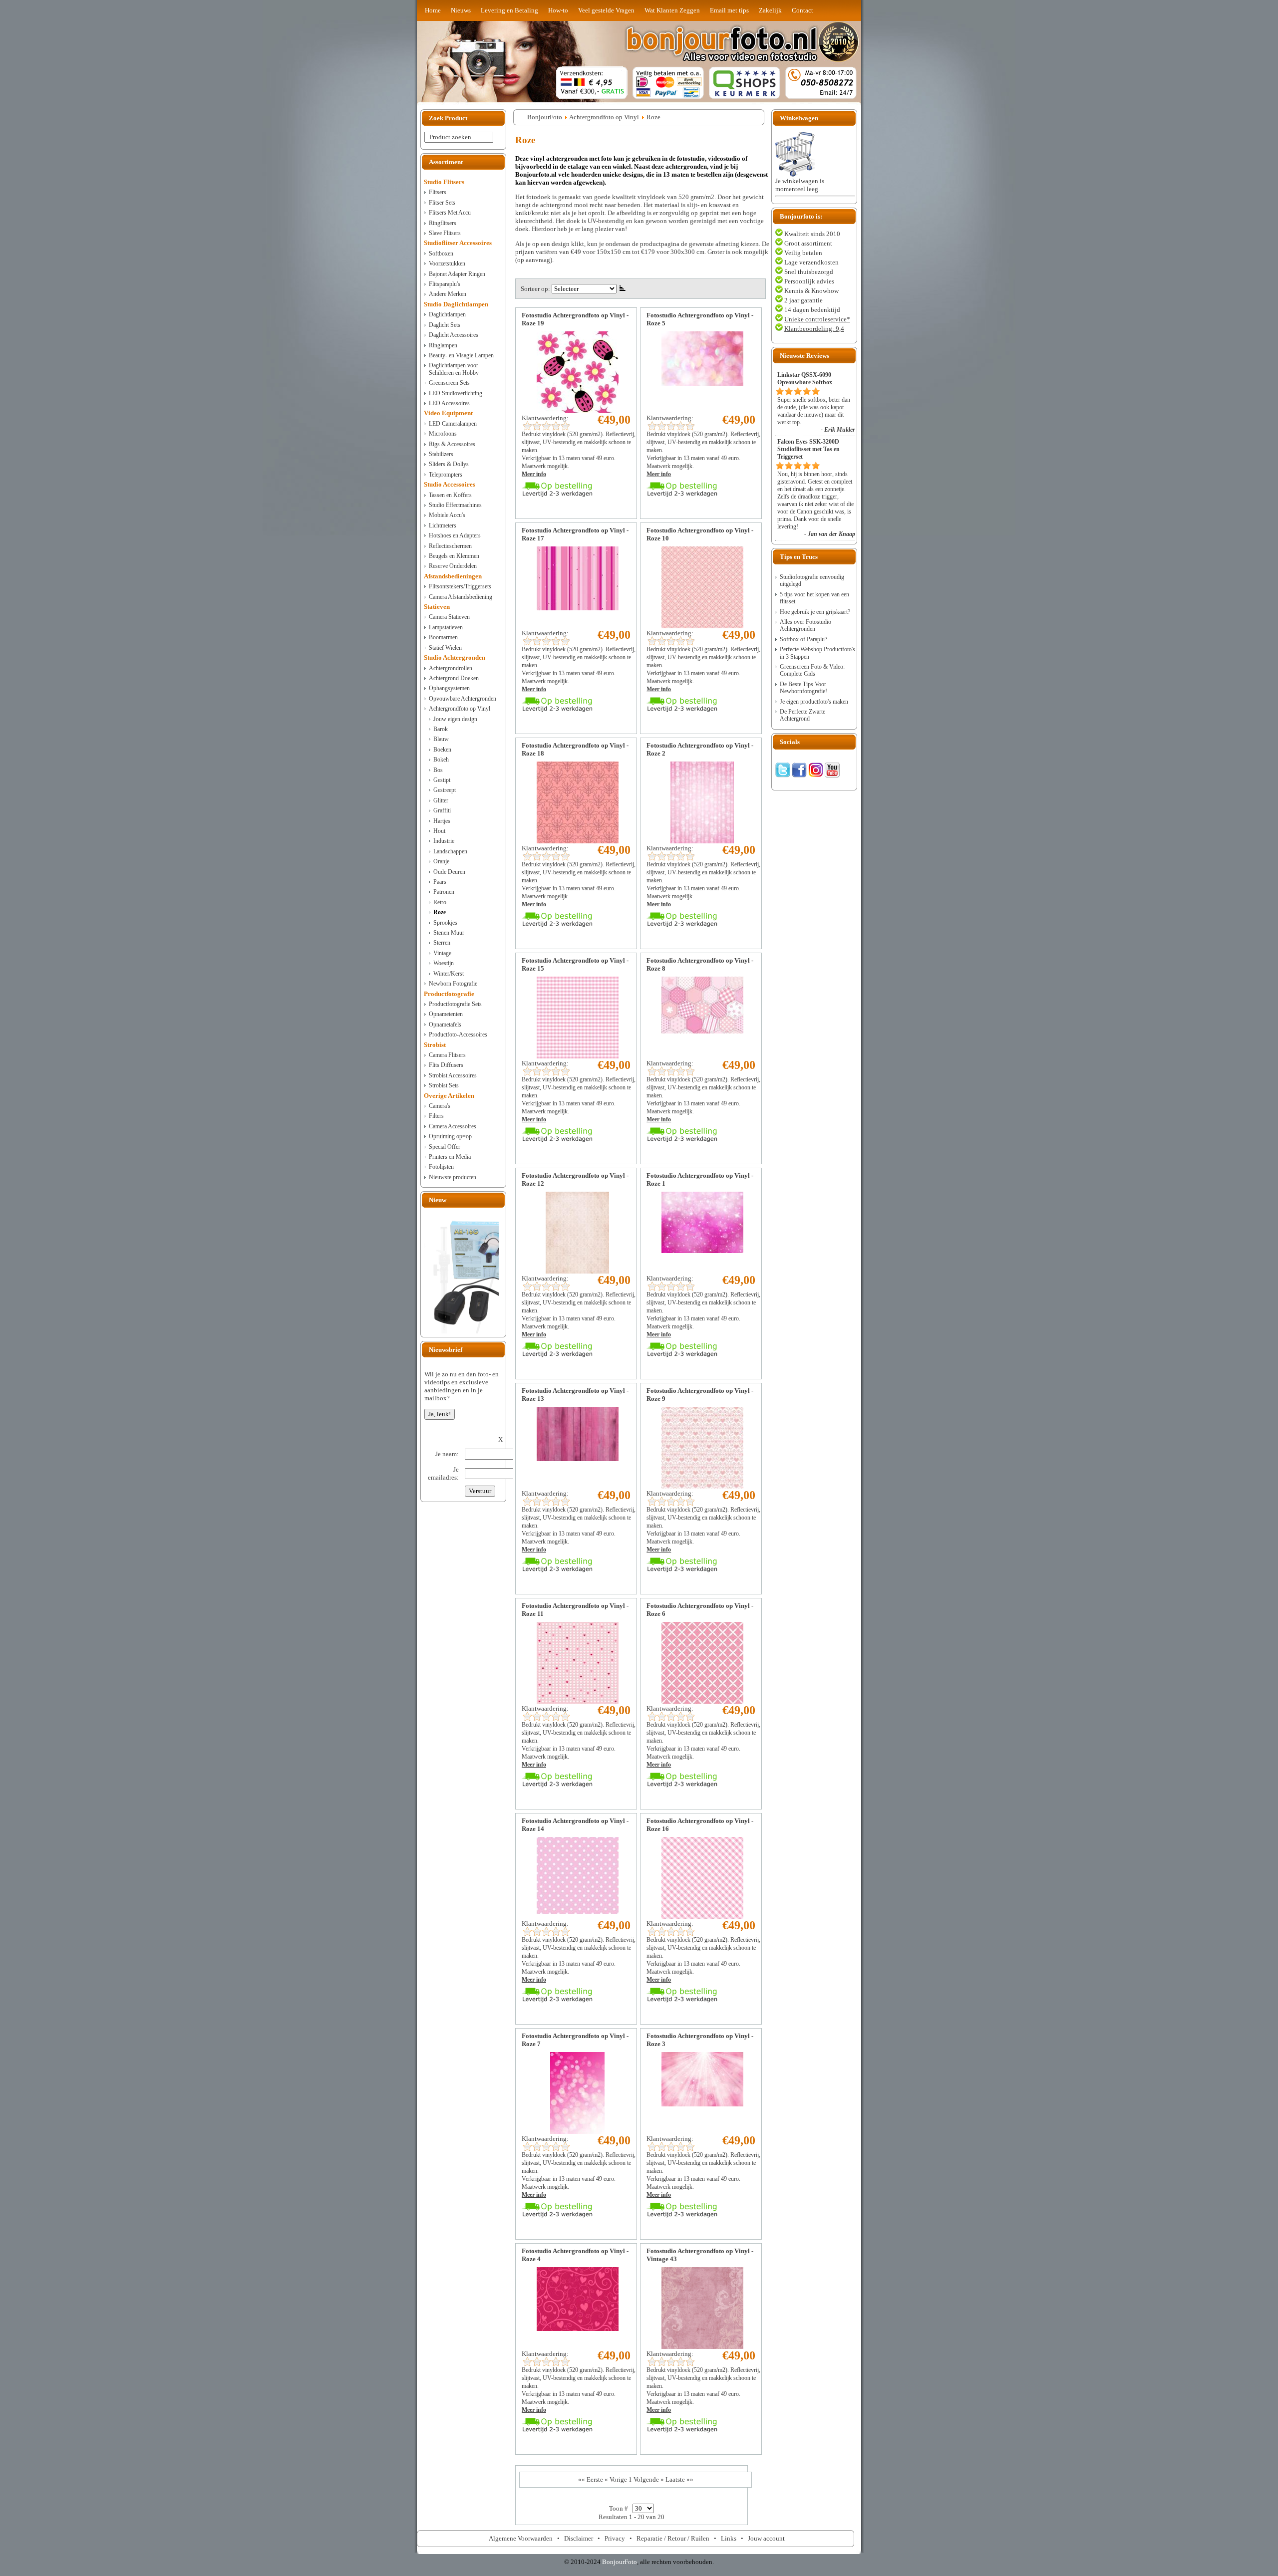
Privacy (615, 2538)
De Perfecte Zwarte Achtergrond (802, 715)
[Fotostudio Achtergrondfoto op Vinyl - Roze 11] (578, 1701)
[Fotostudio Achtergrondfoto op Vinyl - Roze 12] (577, 1271)
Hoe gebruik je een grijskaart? (815, 612)
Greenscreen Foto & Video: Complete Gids (812, 670)
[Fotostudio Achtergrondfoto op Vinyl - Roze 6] (702, 1701)
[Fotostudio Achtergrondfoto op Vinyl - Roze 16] (702, 1917)
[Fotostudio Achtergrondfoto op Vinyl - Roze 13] (578, 1459)
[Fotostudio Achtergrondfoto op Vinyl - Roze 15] (578, 1056)
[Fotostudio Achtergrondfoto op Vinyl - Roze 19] (578, 411)
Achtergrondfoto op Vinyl (604, 117)
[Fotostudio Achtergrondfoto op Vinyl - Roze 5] (702, 384)
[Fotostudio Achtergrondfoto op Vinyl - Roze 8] (702, 1031)
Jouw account (766, 2538)
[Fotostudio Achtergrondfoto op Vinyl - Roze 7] (577, 2132)
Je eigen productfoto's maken (814, 702)
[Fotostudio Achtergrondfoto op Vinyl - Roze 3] (702, 2104)
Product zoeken (450, 137)
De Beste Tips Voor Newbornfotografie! (803, 688)
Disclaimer (579, 2538)
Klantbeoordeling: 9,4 (814, 329)
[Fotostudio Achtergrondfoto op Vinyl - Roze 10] (702, 626)
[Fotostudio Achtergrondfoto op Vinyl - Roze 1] (702, 1251)
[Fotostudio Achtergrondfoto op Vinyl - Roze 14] (578, 1912)
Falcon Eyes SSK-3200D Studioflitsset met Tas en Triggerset (808, 449)
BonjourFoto (545, 117)
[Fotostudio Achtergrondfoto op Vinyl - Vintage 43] (702, 2347)
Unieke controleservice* (817, 319)
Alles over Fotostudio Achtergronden (805, 625)
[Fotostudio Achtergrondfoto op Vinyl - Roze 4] (578, 2329)
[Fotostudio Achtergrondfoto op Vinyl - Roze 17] (578, 608)
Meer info (534, 474)
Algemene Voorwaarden (521, 2538)
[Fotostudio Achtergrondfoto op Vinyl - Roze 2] (702, 841)
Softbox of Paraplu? (803, 639)
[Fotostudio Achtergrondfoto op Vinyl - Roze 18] (578, 841)
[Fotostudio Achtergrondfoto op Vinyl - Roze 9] (702, 1486)
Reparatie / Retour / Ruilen (673, 2538)
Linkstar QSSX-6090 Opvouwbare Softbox (805, 379)
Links (729, 2538)
